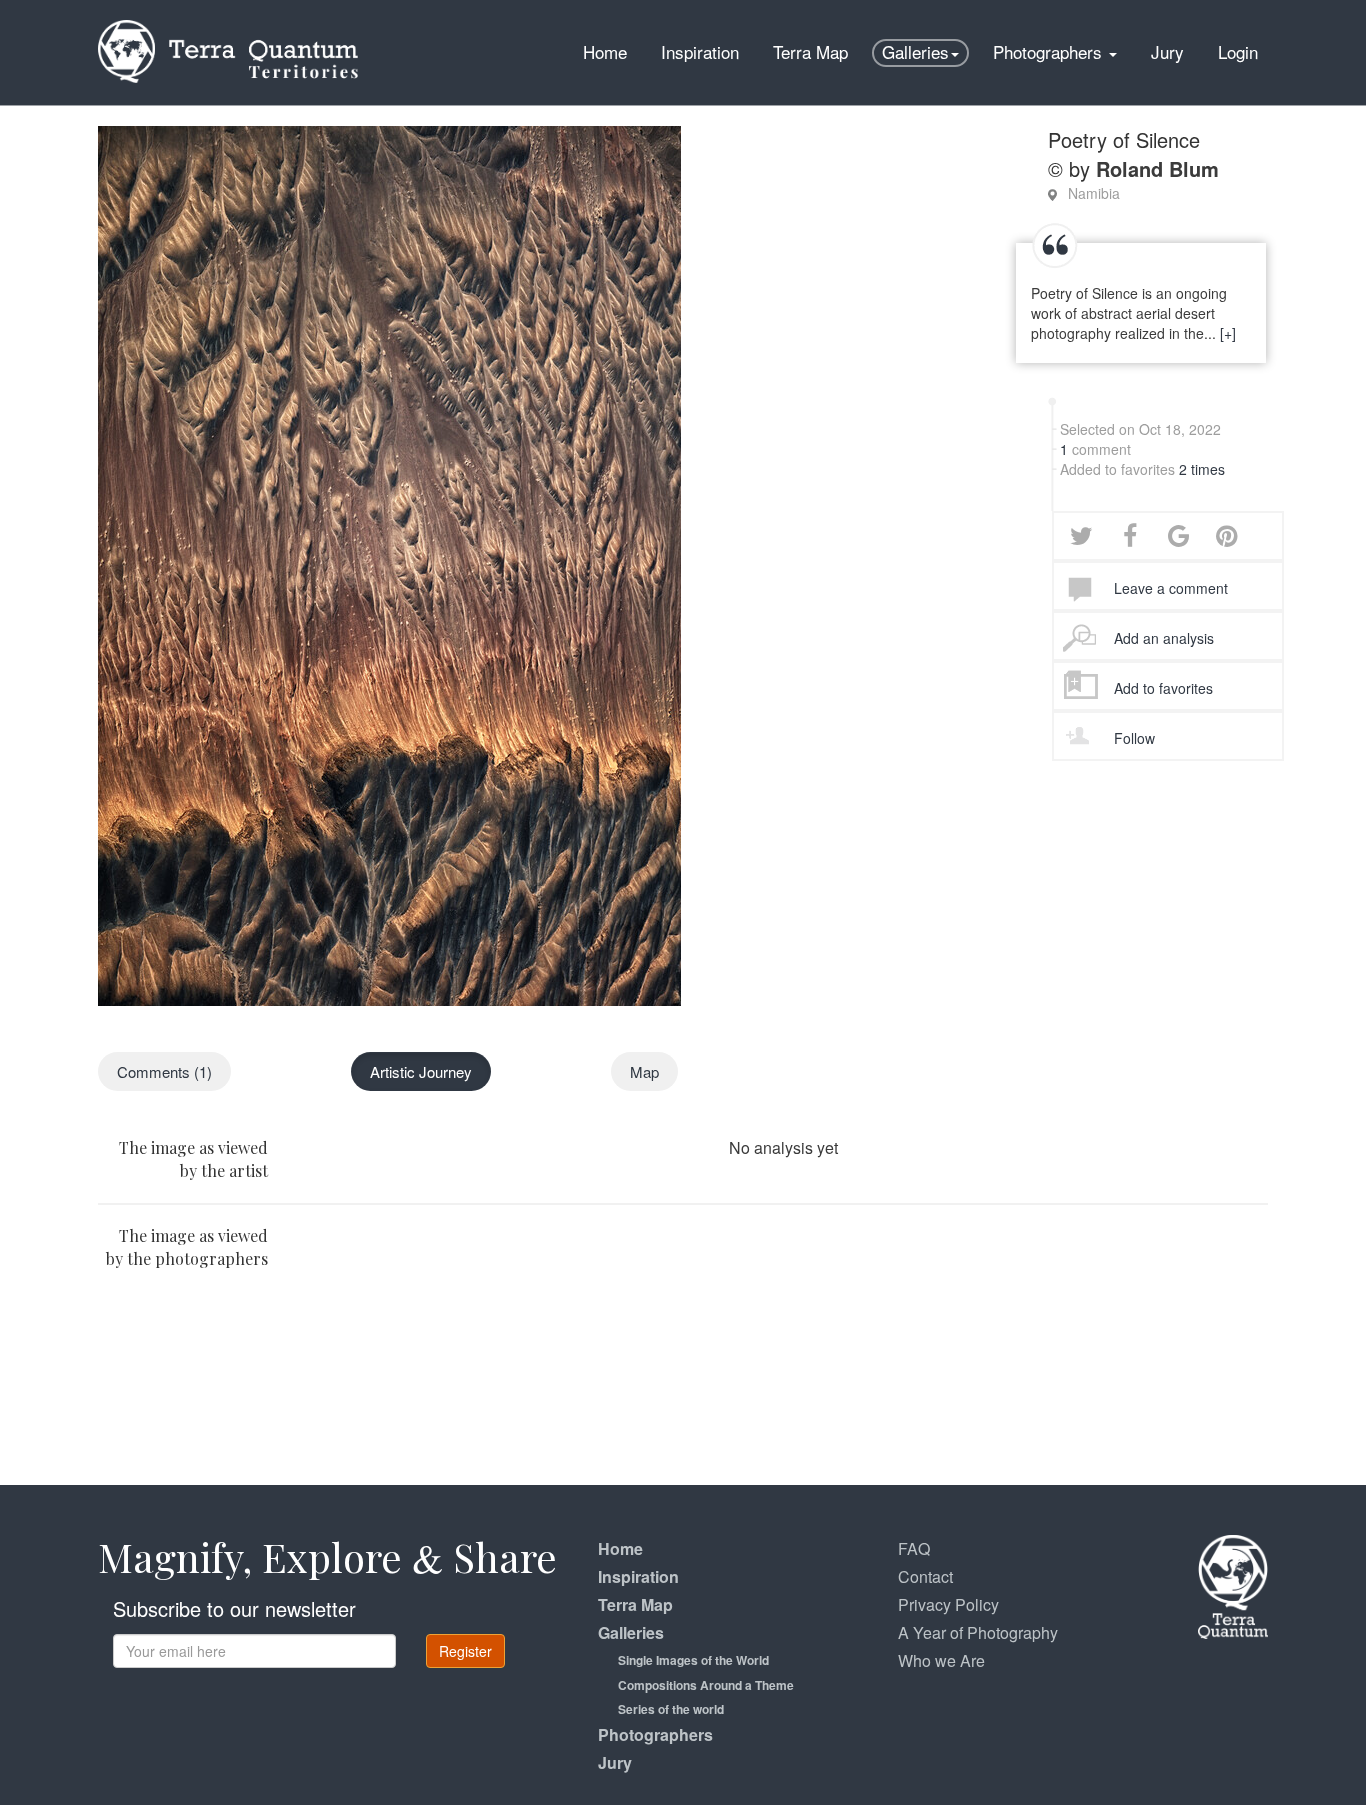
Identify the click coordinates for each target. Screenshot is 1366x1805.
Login (1238, 51)
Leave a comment (1171, 588)
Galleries (915, 51)
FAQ (914, 1548)
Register (465, 1651)
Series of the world (671, 1709)
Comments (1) (164, 1071)
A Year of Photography (978, 1632)
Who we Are (941, 1660)
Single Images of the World (693, 1660)
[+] (1228, 333)
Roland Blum (1157, 168)
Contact (925, 1576)
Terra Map (810, 51)
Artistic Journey (421, 1071)
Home (605, 51)
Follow (1134, 738)
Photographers (1050, 51)
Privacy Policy (948, 1604)
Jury (1167, 51)
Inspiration (700, 51)
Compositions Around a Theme (706, 1685)
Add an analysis (1164, 638)
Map (644, 1071)
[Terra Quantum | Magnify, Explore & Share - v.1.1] (228, 25)
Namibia (1094, 193)
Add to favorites (1163, 688)
